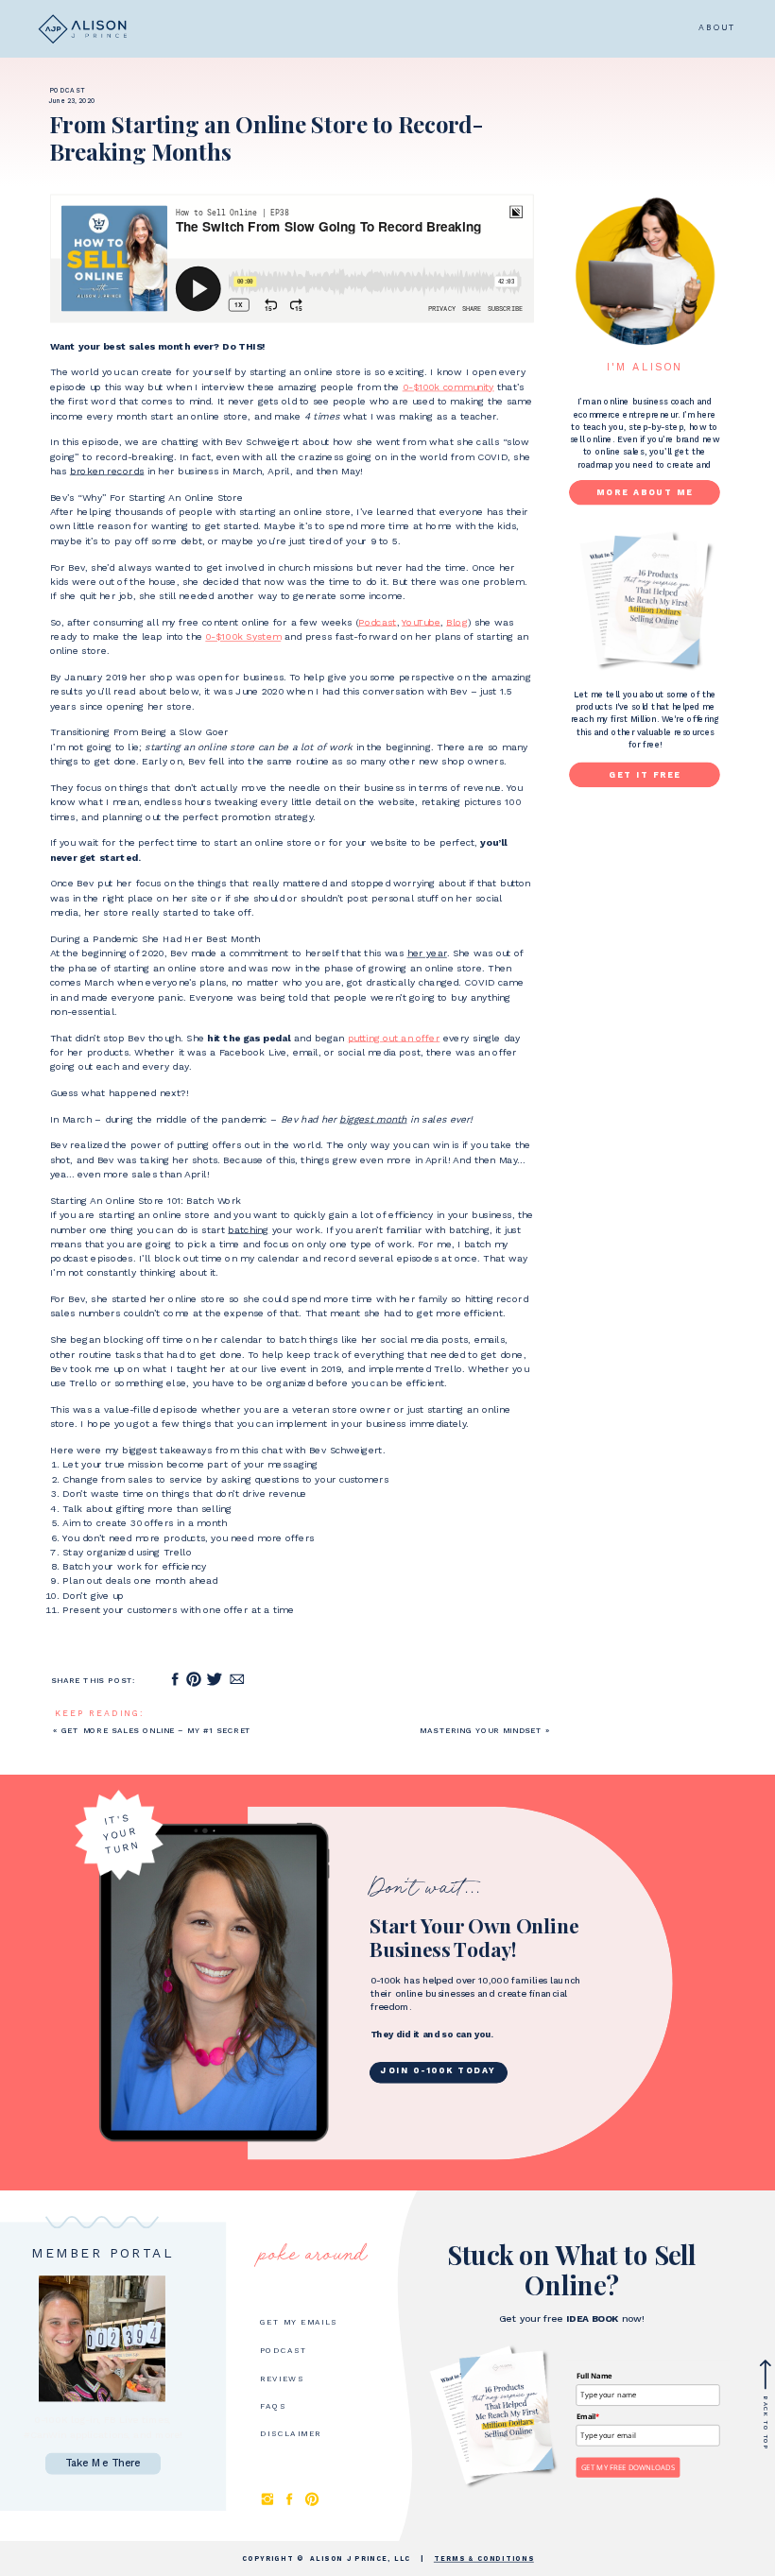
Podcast (67, 91)
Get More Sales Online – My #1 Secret (157, 1731)
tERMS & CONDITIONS (484, 2559)
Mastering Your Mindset (481, 1731)
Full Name (594, 2376)
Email (588, 2416)
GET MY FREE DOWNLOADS (628, 2467)
